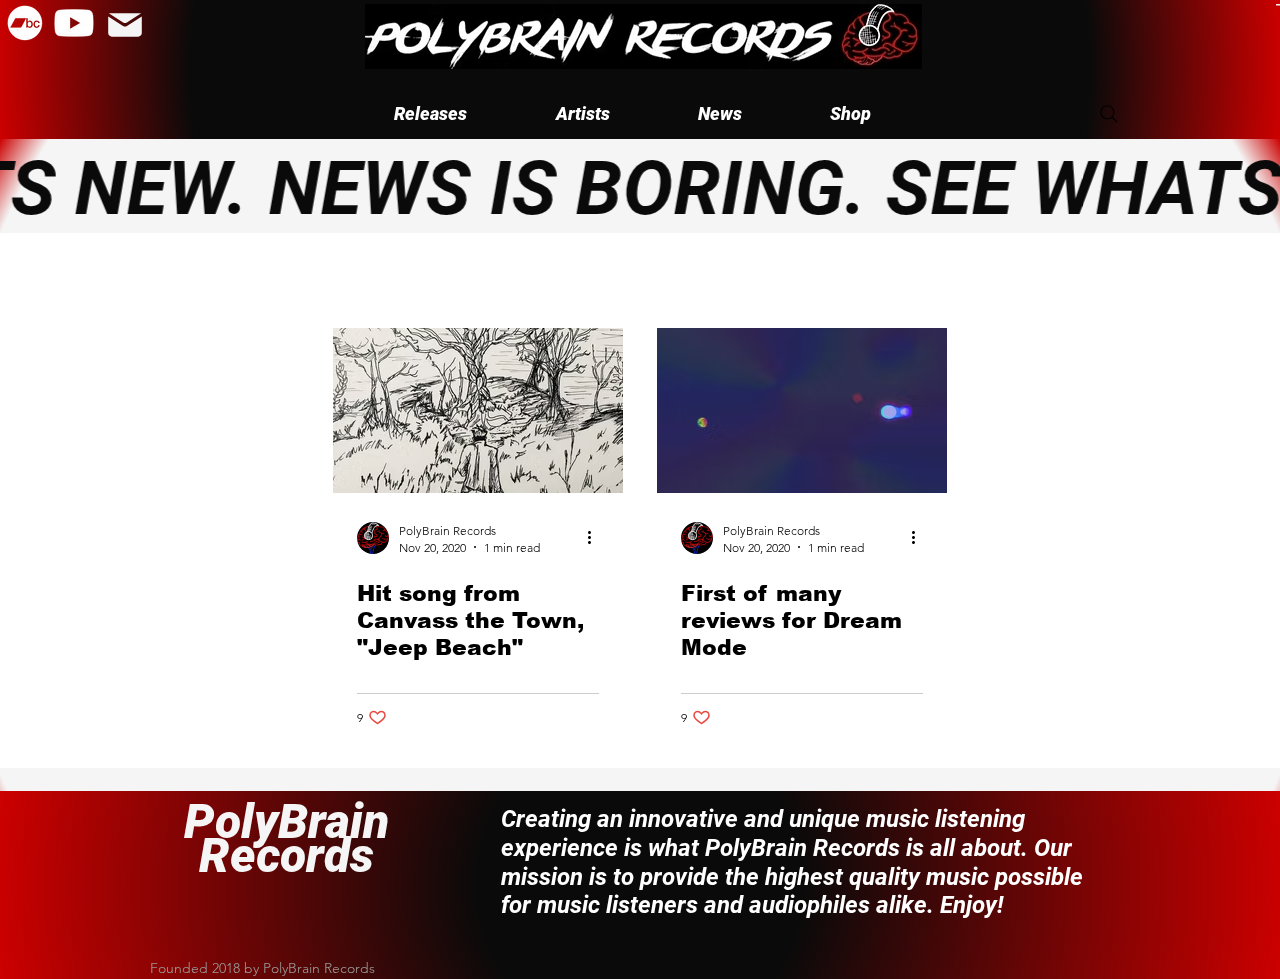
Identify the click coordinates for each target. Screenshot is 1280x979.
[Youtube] (74, 23)
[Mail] (124, 25)
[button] (582, 113)
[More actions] (596, 538)
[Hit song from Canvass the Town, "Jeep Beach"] (478, 410)
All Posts (204, 272)
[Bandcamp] (25, 23)
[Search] (1109, 114)
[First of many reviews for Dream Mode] (802, 410)
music (301, 272)
